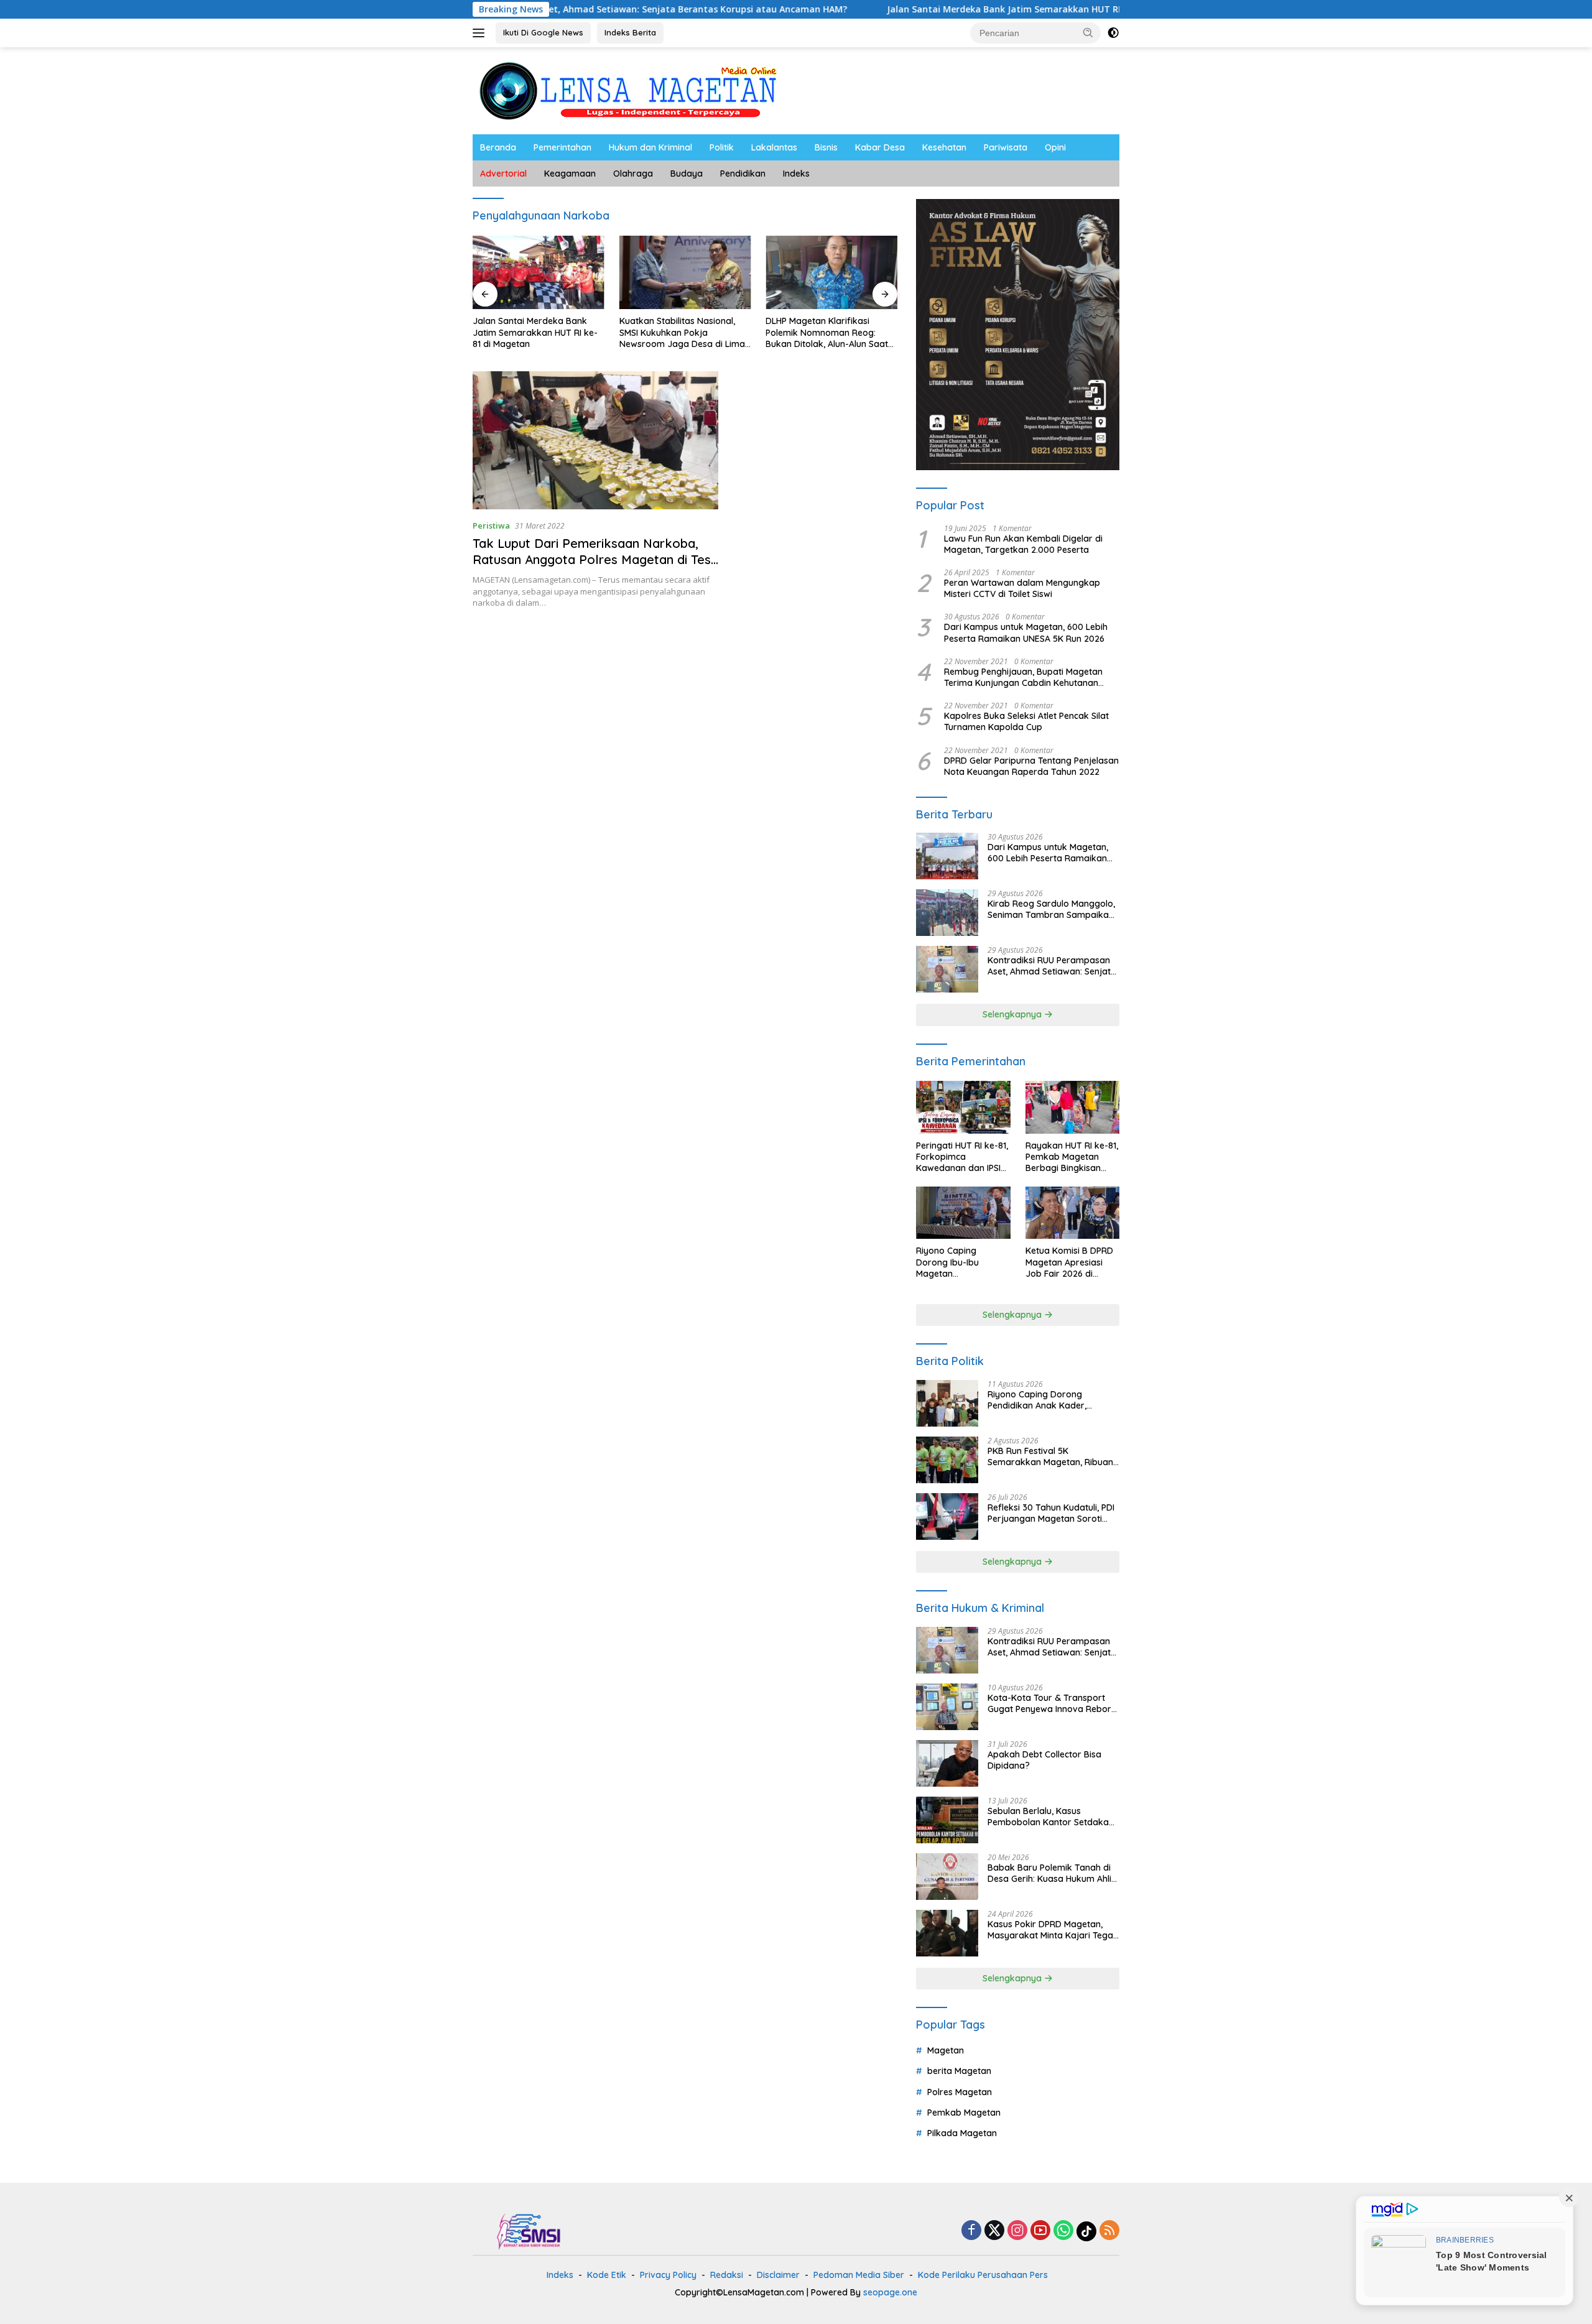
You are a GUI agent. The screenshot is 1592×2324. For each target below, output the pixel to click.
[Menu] (481, 33)
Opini (1055, 147)
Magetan (946, 2050)
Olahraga (633, 174)
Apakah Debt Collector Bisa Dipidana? (1044, 1760)
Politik (722, 147)
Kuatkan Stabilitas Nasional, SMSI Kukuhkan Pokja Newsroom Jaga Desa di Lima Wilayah (535, 332)
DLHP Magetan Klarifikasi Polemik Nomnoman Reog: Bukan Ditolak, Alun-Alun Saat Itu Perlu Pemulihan (681, 332)
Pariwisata (1006, 147)
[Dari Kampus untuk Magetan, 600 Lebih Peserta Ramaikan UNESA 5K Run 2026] (947, 856)
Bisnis (826, 147)
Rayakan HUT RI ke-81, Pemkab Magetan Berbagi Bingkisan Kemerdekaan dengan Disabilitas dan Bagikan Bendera (1072, 1157)
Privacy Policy (668, 2275)
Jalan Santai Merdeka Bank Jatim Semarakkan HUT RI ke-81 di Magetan (926, 9)
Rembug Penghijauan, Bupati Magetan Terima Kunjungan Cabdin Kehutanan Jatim (1023, 677)
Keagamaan (570, 174)
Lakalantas (774, 147)
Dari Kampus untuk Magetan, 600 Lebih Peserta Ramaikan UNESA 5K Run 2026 (1026, 632)
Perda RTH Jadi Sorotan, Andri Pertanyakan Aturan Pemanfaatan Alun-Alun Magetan (829, 332)
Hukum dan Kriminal (650, 147)
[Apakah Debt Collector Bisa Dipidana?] (947, 1763)
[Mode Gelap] (1113, 33)
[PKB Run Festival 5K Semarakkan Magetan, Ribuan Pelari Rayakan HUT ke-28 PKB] (947, 1460)
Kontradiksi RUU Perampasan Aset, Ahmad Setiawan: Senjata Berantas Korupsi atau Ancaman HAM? (1052, 966)
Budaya (687, 174)
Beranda (498, 147)
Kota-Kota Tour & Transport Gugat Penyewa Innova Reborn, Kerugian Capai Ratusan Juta (1053, 1703)
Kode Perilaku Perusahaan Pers (983, 2275)
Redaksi (727, 2275)
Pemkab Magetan (964, 2113)
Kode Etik (607, 2275)
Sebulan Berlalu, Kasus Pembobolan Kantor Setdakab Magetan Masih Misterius (1051, 1817)
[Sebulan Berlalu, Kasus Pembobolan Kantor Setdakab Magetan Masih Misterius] (947, 1820)
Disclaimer (778, 2275)
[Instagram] (1017, 2231)
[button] (1088, 32)
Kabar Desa (880, 147)
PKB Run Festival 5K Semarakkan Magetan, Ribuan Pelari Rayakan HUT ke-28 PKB (1051, 1456)
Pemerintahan (562, 147)
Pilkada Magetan (962, 2133)
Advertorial (503, 174)
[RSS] (1109, 2231)
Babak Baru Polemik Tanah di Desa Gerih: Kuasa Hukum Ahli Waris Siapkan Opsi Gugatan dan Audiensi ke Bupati (1049, 1873)
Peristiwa (491, 525)
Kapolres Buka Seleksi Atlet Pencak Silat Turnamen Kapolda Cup (1026, 721)
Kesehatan (944, 147)
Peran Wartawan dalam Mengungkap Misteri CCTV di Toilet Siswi (1022, 588)
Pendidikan (743, 174)
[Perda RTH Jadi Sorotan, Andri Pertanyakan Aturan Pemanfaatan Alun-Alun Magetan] (831, 273)
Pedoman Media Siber (859, 2275)
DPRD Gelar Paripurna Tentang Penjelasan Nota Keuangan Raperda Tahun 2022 (1031, 766)
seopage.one (890, 2292)
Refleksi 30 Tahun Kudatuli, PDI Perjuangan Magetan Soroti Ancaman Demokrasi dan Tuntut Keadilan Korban (1051, 1513)
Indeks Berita (630, 32)
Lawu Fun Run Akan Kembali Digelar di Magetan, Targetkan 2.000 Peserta (1023, 544)
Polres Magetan (960, 2092)
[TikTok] (1086, 2231)
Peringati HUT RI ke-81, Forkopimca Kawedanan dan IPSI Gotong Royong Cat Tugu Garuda (962, 1157)
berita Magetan (959, 2071)
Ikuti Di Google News (543, 32)
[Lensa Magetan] (628, 90)
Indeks (796, 174)
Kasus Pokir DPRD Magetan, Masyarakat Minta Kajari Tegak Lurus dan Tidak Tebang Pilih (1053, 1930)
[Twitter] (994, 2231)
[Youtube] (1040, 2231)
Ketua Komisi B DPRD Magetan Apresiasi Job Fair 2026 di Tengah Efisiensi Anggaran (1069, 1262)
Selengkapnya (1013, 1014)
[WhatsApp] (1063, 2231)
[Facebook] (971, 2231)
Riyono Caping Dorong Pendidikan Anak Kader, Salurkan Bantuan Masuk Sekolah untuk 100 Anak (1039, 1400)
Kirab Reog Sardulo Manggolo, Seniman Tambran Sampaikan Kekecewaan (1051, 909)
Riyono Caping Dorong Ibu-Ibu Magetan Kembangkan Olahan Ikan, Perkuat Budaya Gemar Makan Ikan (960, 1262)
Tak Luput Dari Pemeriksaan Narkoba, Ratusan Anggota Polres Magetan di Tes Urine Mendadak (592, 559)
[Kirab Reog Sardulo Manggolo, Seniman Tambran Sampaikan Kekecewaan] (947, 913)
